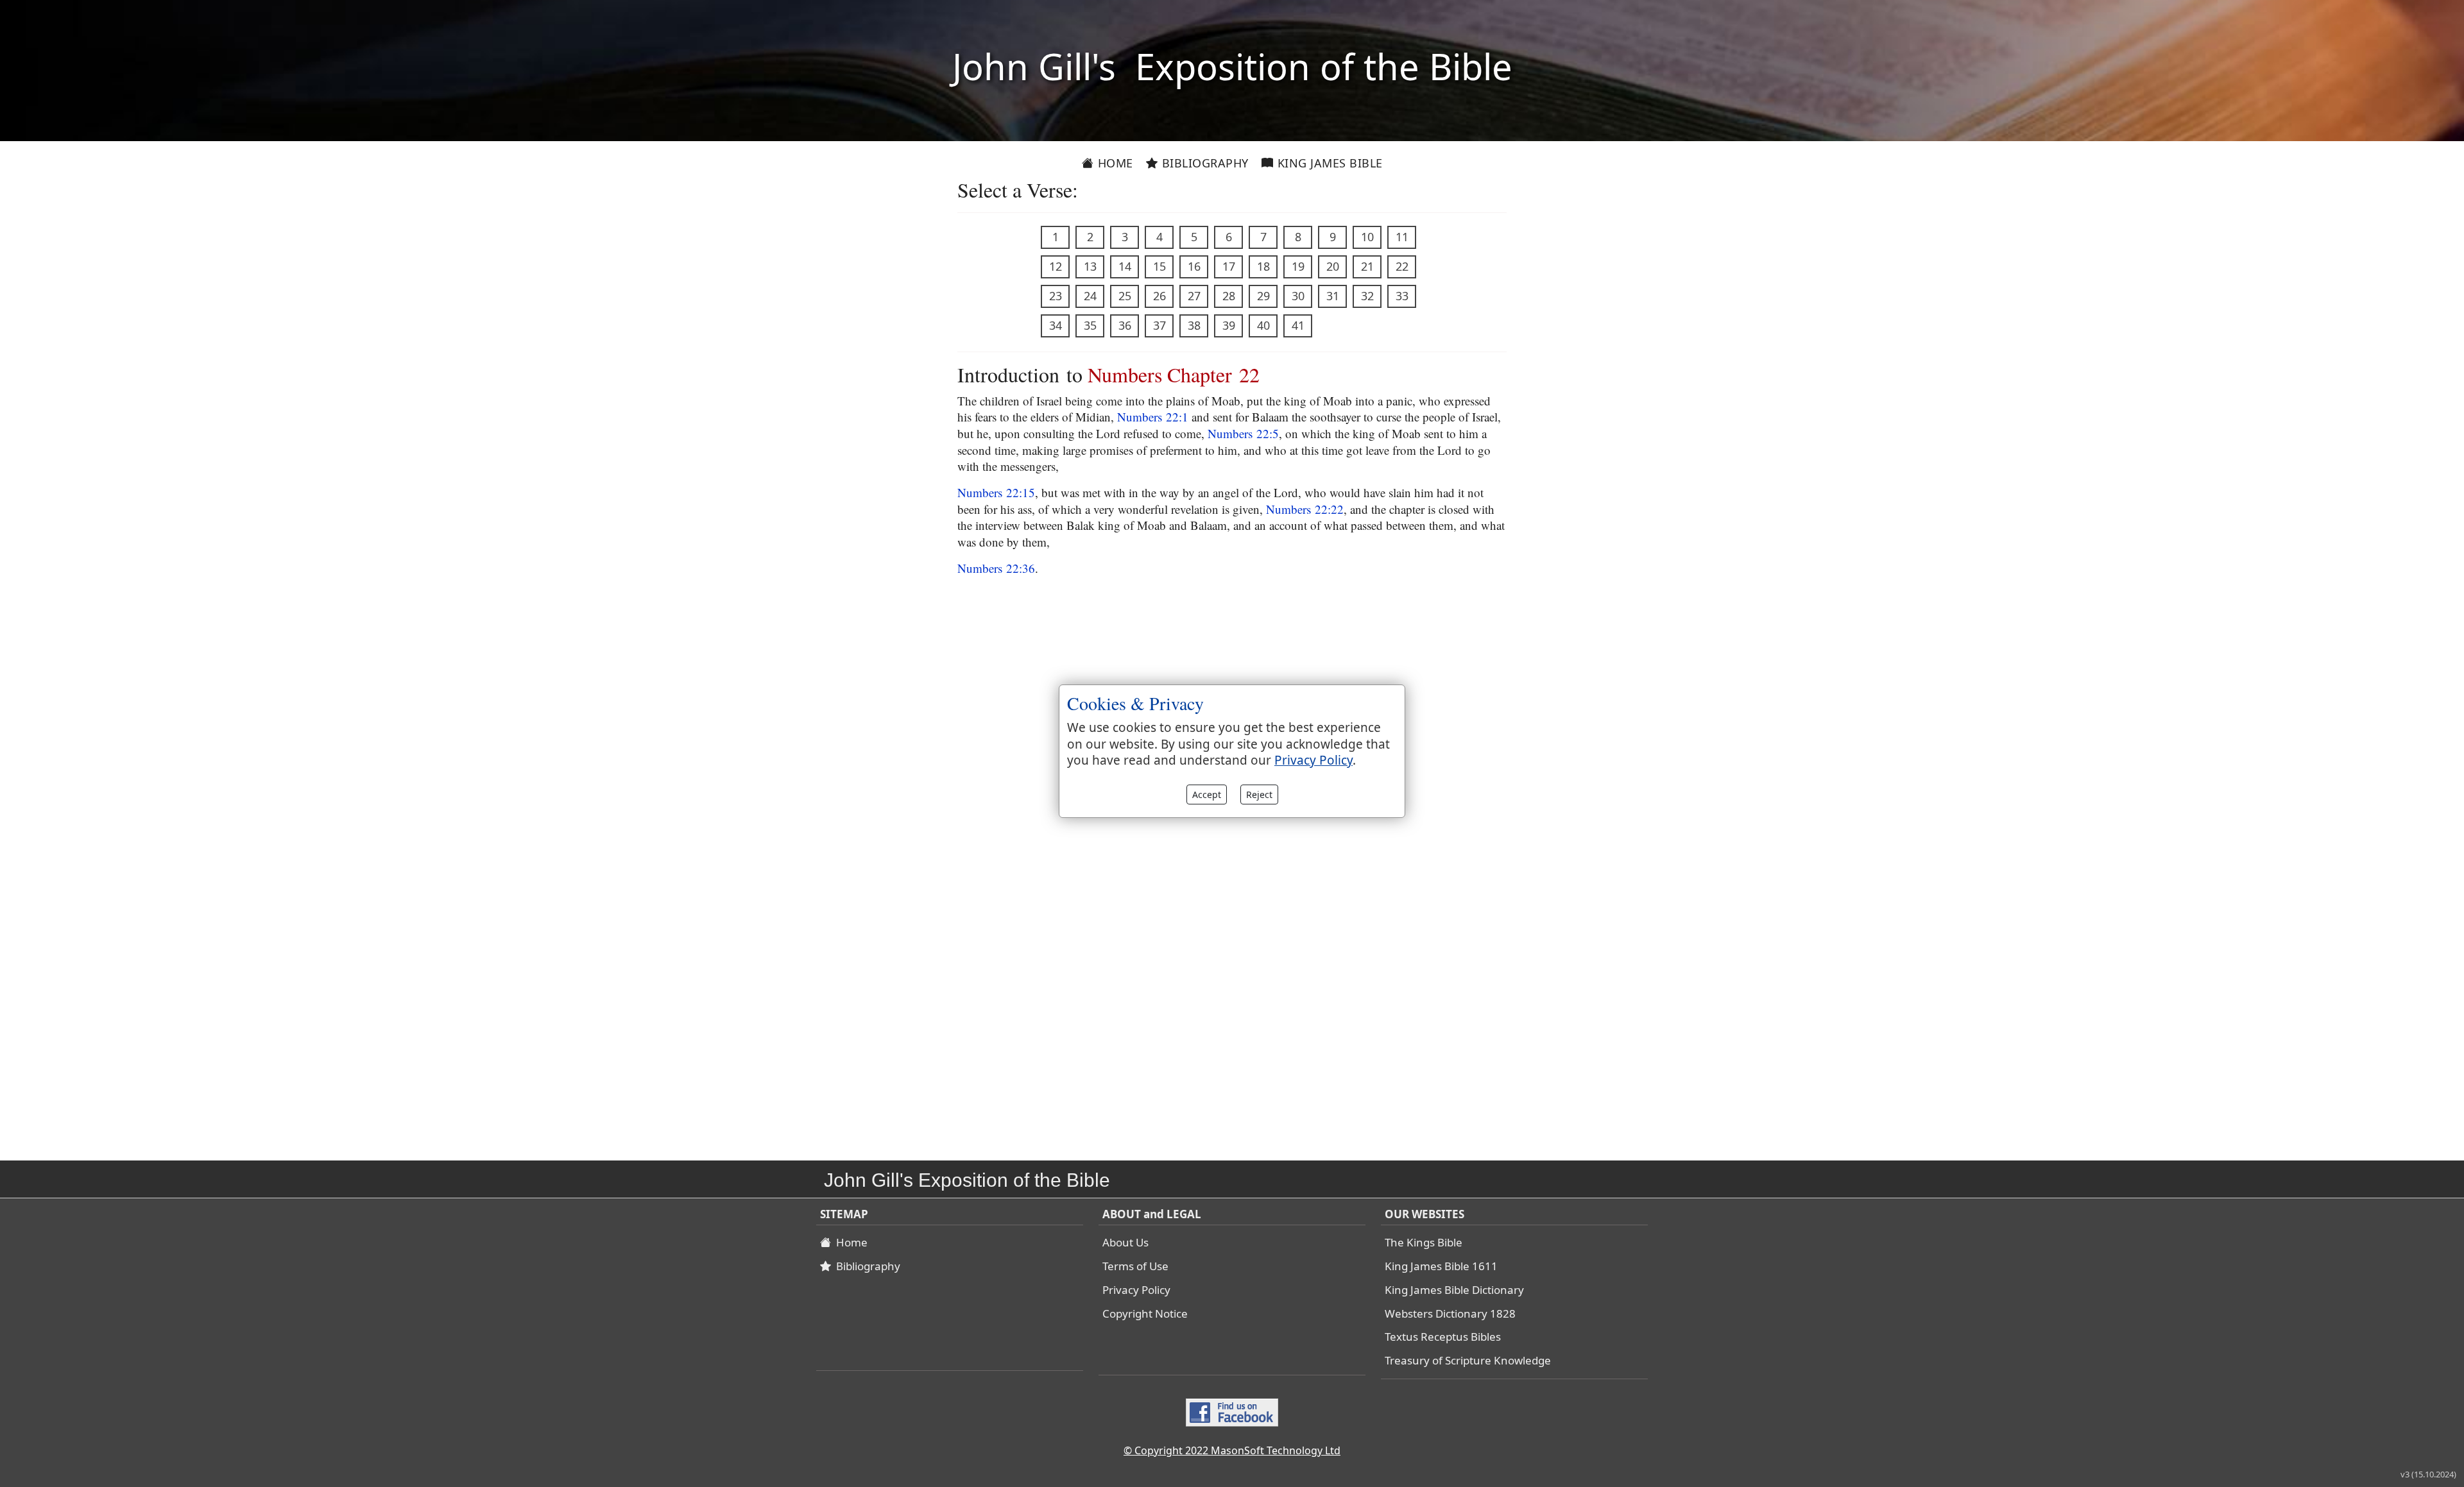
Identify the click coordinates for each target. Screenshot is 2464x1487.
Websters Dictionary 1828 (1450, 1313)
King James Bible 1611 (1441, 1266)
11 (1402, 237)
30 (1298, 296)
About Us (1125, 1242)
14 (1125, 266)
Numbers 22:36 (996, 568)
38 (1194, 325)
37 (1159, 325)
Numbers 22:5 (1243, 433)
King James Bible (1328, 163)
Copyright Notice (1145, 1313)
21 (1367, 266)
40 (1263, 325)
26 (1159, 296)
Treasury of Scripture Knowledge (1468, 1360)
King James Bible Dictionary (1454, 1290)
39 (1229, 325)
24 (1090, 296)
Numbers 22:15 (996, 492)
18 (1263, 266)
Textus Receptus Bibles (1443, 1337)
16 (1194, 266)
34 (1056, 325)
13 (1090, 266)
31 (1333, 296)
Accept (1207, 794)
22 (1402, 266)
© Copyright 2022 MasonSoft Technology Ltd (1232, 1450)
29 (1263, 296)
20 (1333, 266)
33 (1402, 296)
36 (1125, 325)
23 (1056, 296)
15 (1159, 266)
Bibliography (1203, 163)
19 (1298, 266)
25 (1125, 296)
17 (1229, 266)
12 (1056, 266)
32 (1367, 296)
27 (1194, 296)
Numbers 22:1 (1153, 417)
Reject (1259, 794)
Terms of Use (1135, 1266)
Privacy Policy (1136, 1290)
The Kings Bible (1424, 1242)
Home (1114, 163)
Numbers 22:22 (1305, 509)
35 (1090, 325)
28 (1229, 296)
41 (1298, 325)
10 (1367, 237)
